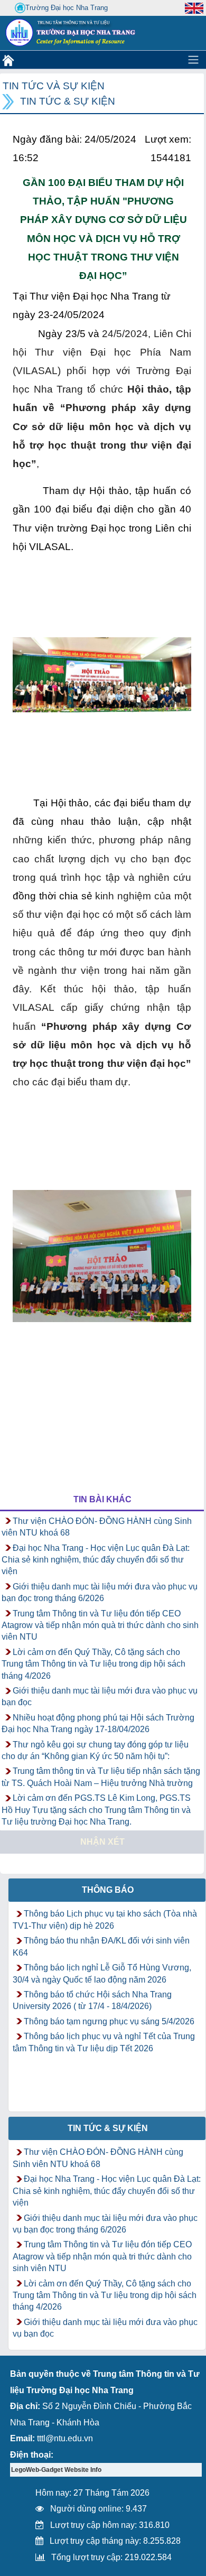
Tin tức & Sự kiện (68, 101)
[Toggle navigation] (193, 60)
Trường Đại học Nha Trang (67, 8)
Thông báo (108, 1890)
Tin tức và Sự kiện (54, 86)
